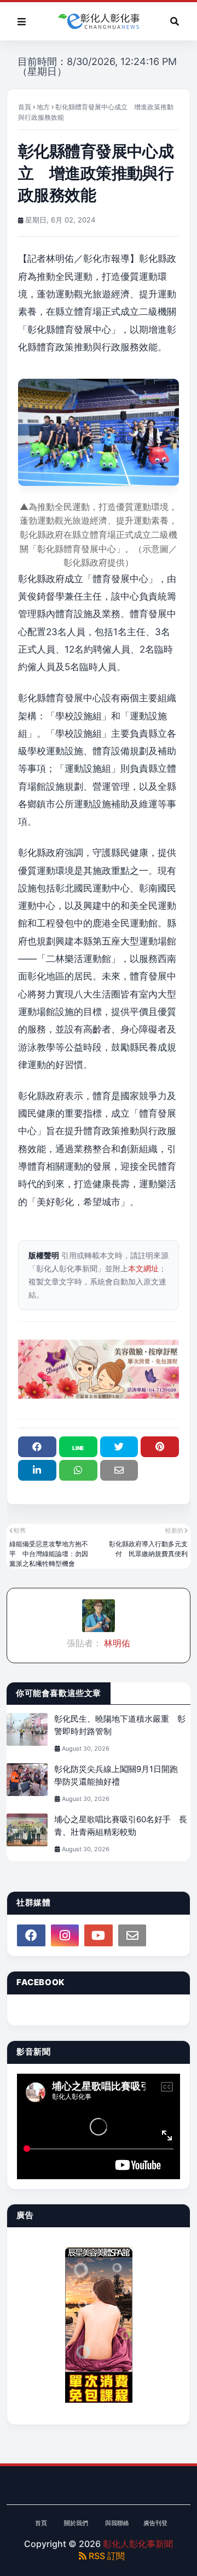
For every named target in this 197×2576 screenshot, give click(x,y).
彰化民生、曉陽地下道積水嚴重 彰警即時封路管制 (120, 1725)
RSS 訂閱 (106, 2556)
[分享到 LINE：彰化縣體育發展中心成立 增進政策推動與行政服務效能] (78, 1447)
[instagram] (65, 1935)
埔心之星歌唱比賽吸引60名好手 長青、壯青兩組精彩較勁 (121, 1826)
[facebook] (31, 1935)
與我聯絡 (117, 2523)
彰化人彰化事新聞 (138, 2544)
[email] (132, 1935)
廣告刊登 (155, 2523)
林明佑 (116, 1643)
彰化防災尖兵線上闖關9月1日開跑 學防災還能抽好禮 (120, 1775)
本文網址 (143, 1268)
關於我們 (76, 2523)
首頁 (25, 107)
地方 (43, 107)
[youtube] (99, 1935)
